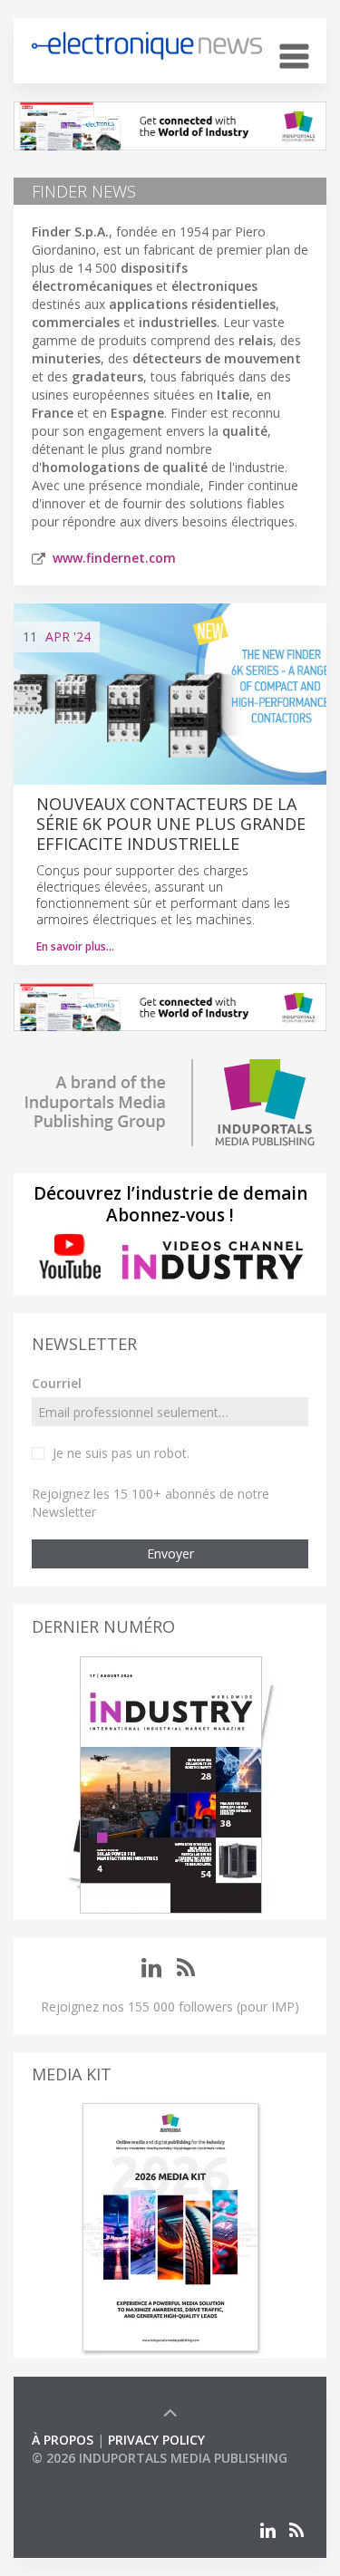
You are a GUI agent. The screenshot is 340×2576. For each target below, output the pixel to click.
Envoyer (170, 1553)
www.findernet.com (114, 558)
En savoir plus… (75, 946)
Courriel (57, 1383)
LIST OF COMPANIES (93, 2476)
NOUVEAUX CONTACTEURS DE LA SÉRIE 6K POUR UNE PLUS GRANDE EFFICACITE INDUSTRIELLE (171, 824)
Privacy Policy (156, 2440)
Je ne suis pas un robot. (121, 1453)
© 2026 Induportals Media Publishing (160, 2458)
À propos (63, 2440)
